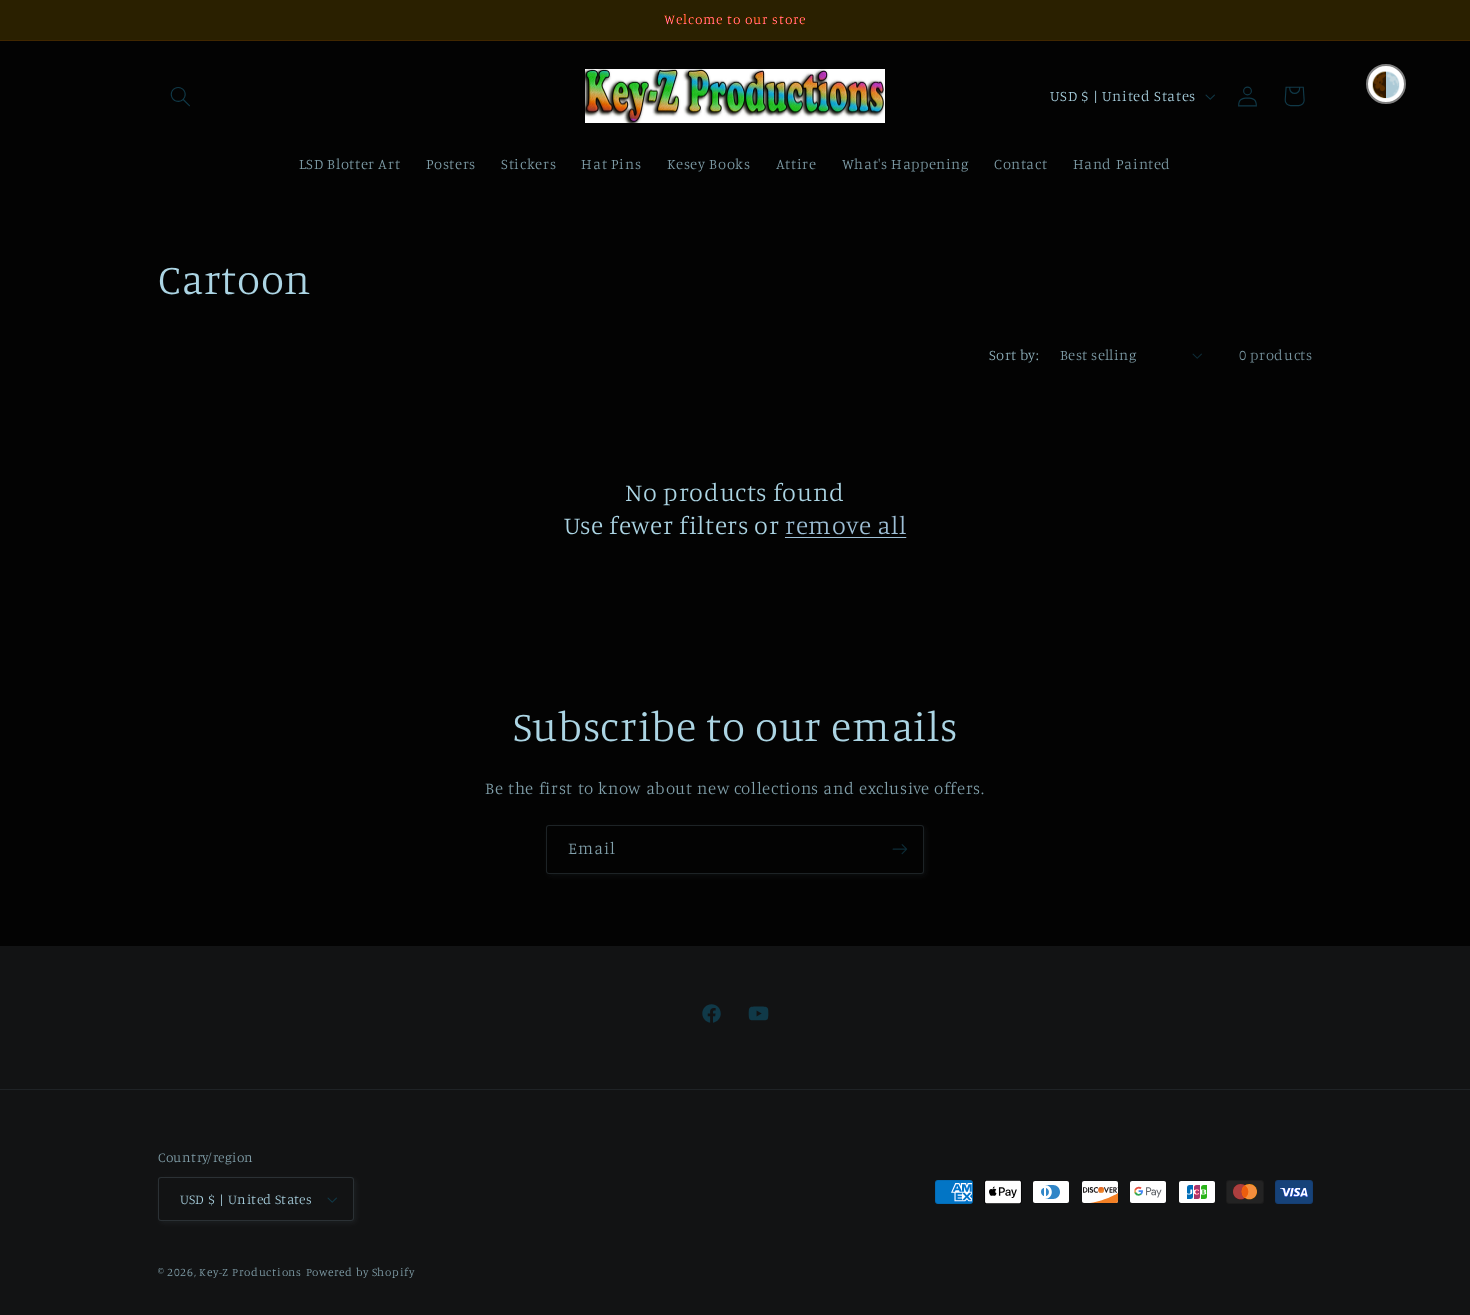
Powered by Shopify (360, 1272)
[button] (181, 96)
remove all (845, 524)
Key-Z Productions (250, 1272)
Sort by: (1014, 354)
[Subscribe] (900, 849)
